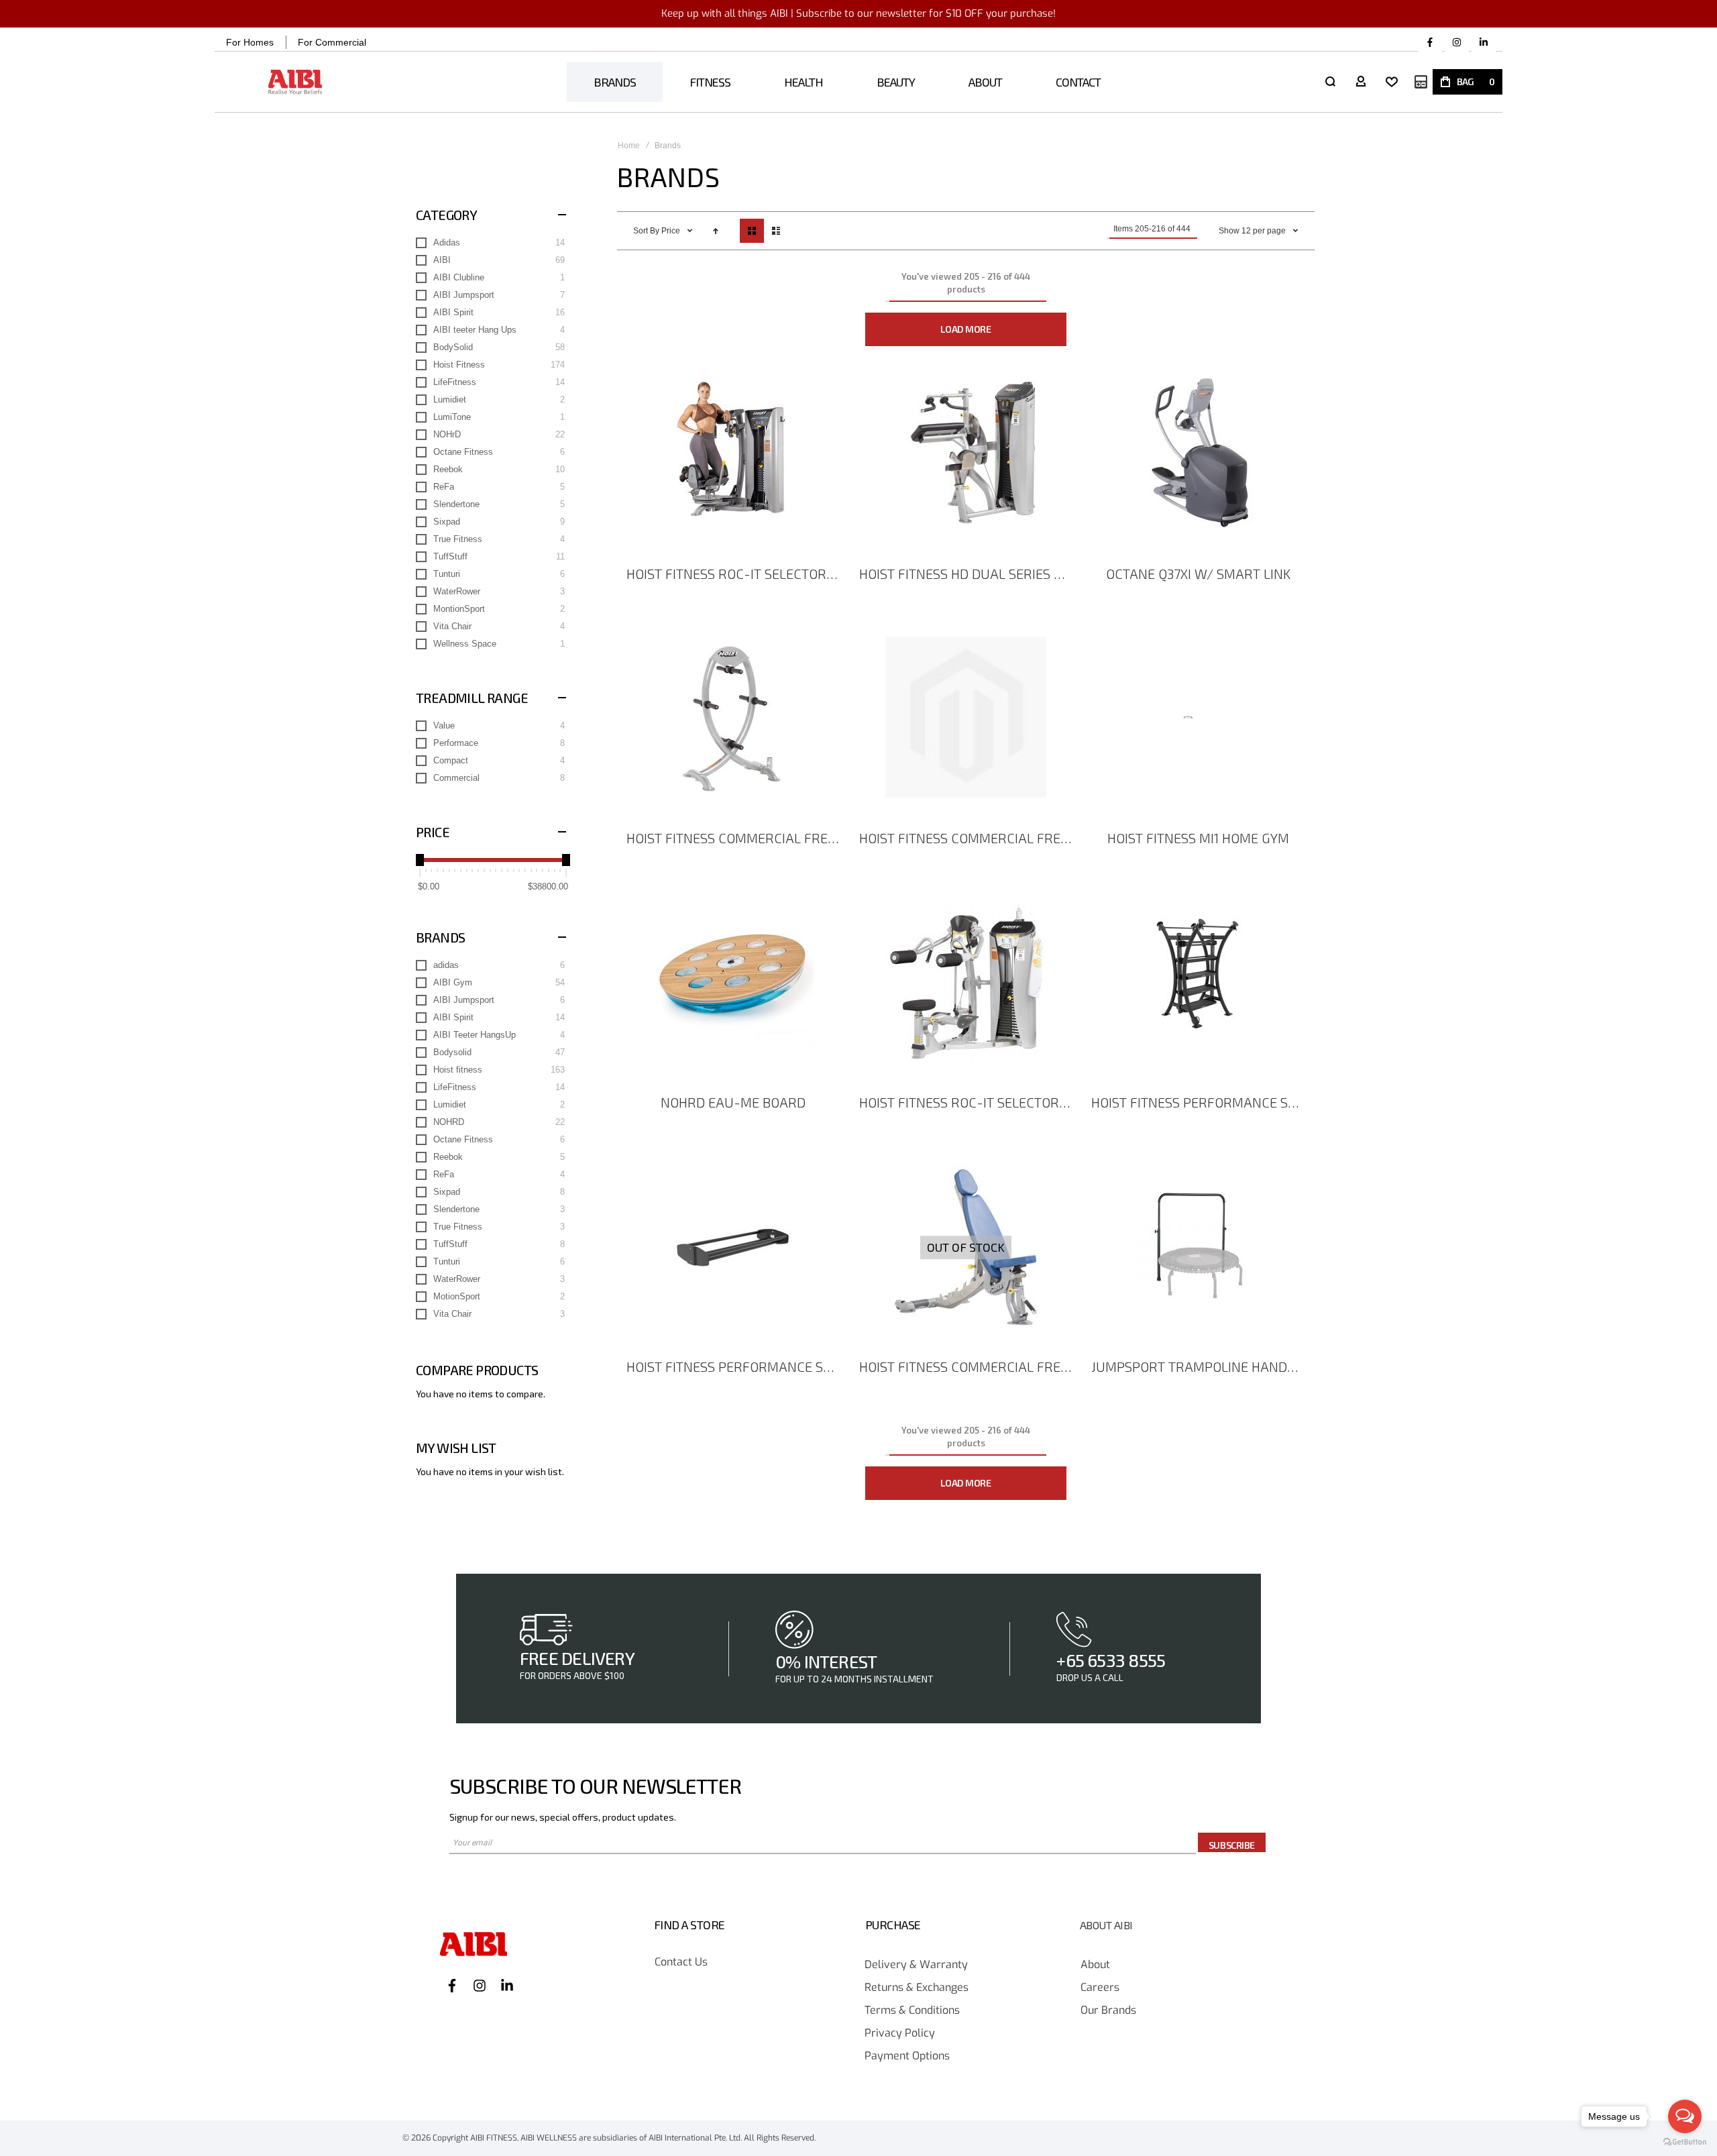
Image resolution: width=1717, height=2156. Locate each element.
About (1095, 1965)
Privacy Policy (900, 2034)
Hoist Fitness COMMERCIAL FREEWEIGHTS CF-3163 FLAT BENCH (968, 838)
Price (672, 231)
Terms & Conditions (912, 2011)
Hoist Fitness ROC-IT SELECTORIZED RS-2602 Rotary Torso (735, 574)
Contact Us (681, 1962)
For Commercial (332, 42)
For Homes (250, 42)
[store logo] (295, 82)
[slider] (420, 860)
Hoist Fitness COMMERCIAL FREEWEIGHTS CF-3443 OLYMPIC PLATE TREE (735, 838)
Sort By (646, 231)
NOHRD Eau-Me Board (733, 1102)
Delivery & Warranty (916, 1965)
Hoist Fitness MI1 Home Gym (1198, 838)
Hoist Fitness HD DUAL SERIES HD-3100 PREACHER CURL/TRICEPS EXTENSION (968, 574)
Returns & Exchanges (917, 1988)
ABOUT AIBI (1106, 1925)
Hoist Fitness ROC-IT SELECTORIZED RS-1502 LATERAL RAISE (968, 1102)
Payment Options (907, 2056)
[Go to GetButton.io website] (1685, 2142)
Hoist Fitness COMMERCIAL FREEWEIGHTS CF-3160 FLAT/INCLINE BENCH (968, 1366)
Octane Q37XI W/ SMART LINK (1198, 574)
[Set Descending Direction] (716, 231)
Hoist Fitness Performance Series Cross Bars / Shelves (735, 1366)
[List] (776, 231)
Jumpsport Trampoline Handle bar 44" (1200, 1366)
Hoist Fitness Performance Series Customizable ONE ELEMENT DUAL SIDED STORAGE (1200, 1102)
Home (629, 146)
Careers (1100, 1988)
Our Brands (1108, 2011)
